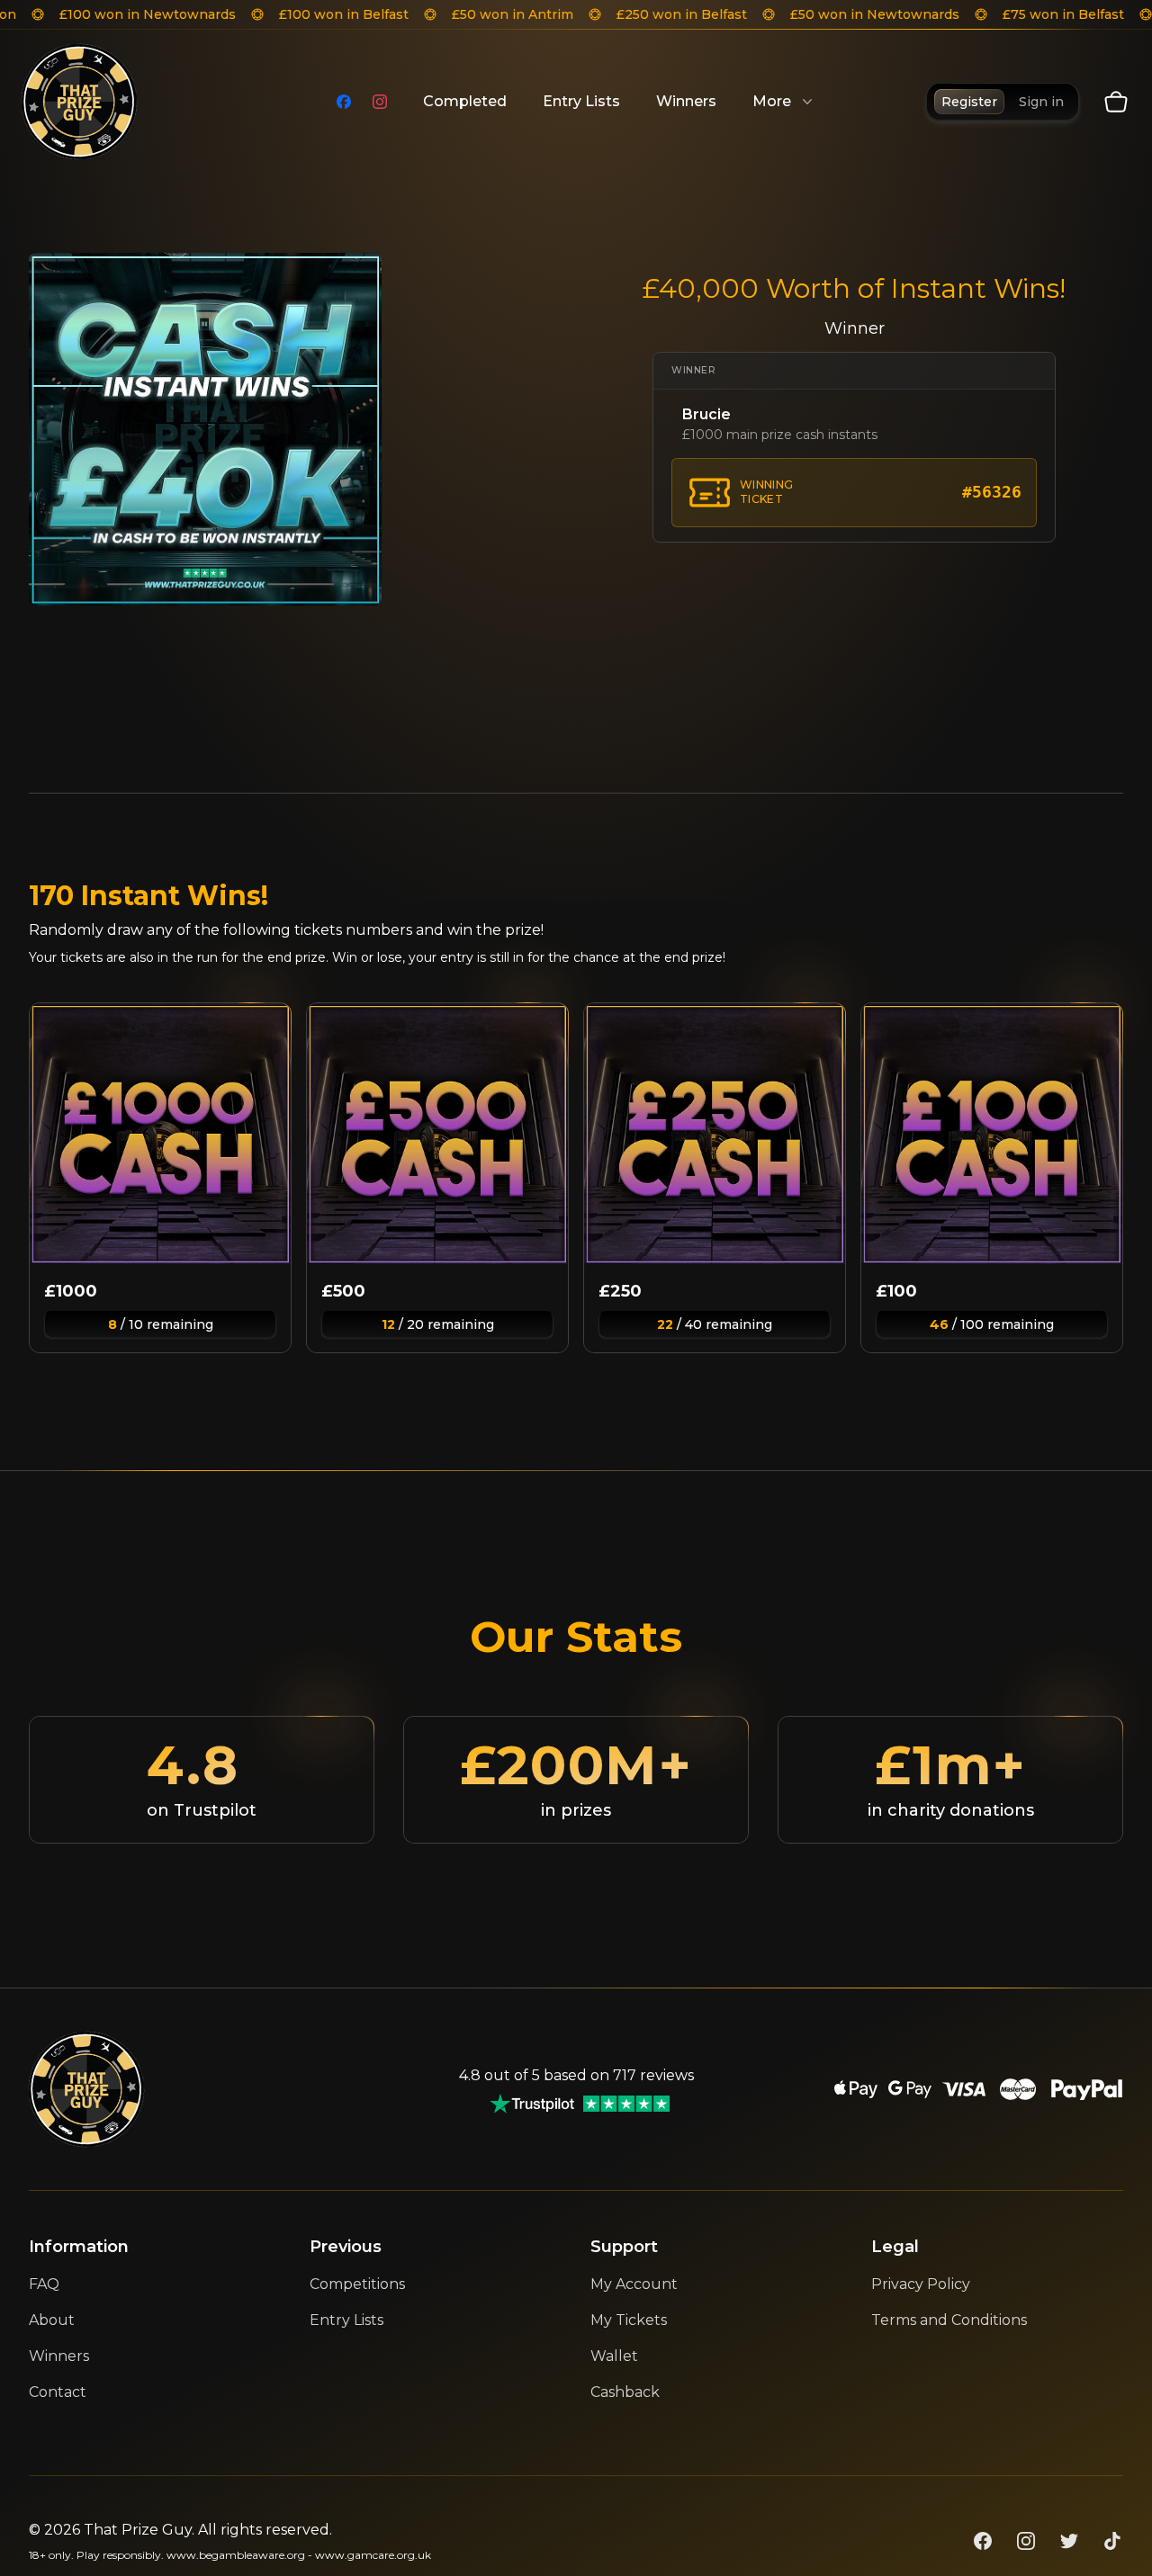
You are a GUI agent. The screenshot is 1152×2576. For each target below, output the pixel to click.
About (52, 2320)
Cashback (625, 2392)
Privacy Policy (921, 2284)
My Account (634, 2284)
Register (969, 102)
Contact (58, 2392)
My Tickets (629, 2320)
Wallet (614, 2356)
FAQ (44, 2284)
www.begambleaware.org (236, 2555)
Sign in (1041, 102)
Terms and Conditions (949, 2320)
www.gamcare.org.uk (373, 2555)
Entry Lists (581, 101)
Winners (686, 101)
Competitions (357, 2284)
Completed (465, 101)
